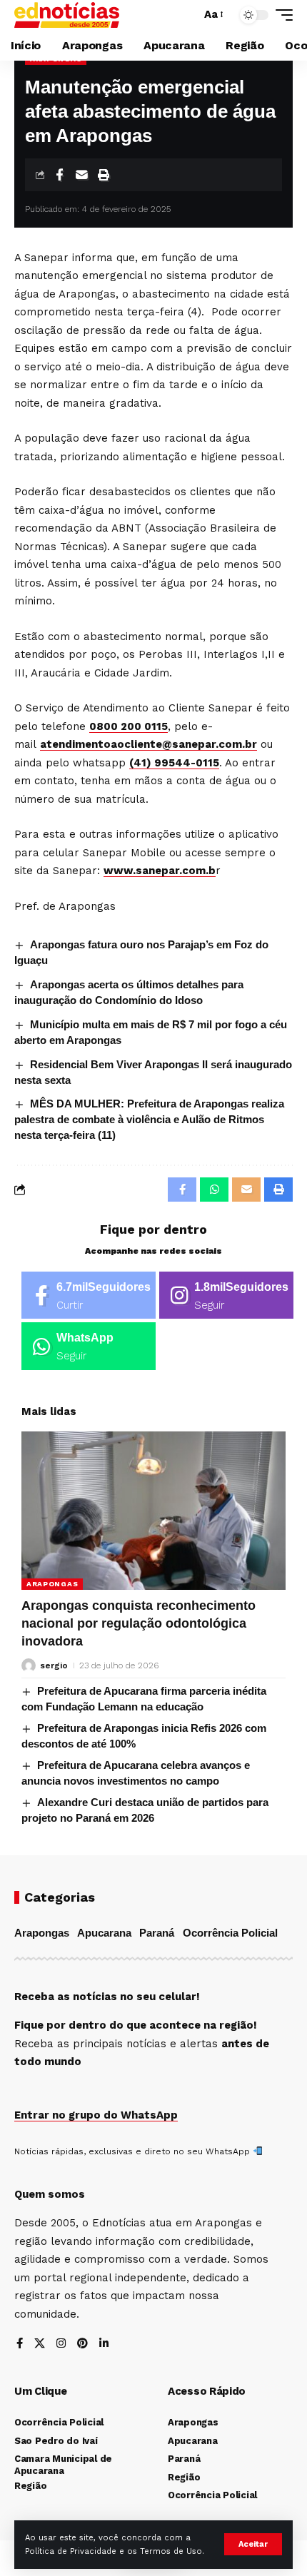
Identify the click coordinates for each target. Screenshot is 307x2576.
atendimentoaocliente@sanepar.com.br (149, 744)
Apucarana (104, 1933)
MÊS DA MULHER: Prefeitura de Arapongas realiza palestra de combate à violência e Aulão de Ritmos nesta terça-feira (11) (149, 1119)
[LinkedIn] (104, 2344)
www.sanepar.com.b (160, 871)
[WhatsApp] (89, 1346)
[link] (129, 726)
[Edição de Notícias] (67, 15)
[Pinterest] (82, 2344)
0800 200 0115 (129, 726)
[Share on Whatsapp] (214, 1190)
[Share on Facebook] (59, 175)
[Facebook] (89, 1295)
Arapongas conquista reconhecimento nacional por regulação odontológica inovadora (139, 1623)
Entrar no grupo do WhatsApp (96, 2115)
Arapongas (52, 1584)
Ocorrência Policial (230, 1933)
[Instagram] (226, 1295)
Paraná (157, 1933)
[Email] (81, 175)
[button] (253, 2544)
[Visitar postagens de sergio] (29, 1665)
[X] (40, 2344)
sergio (54, 1665)
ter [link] (135, 312)
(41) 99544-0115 (174, 763)
